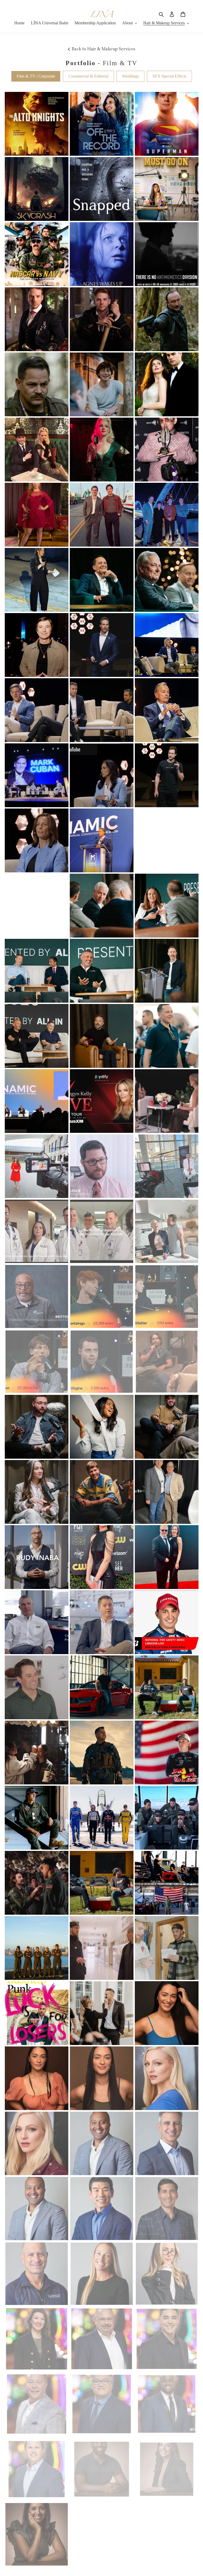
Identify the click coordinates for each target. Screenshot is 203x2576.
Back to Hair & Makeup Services (103, 49)
